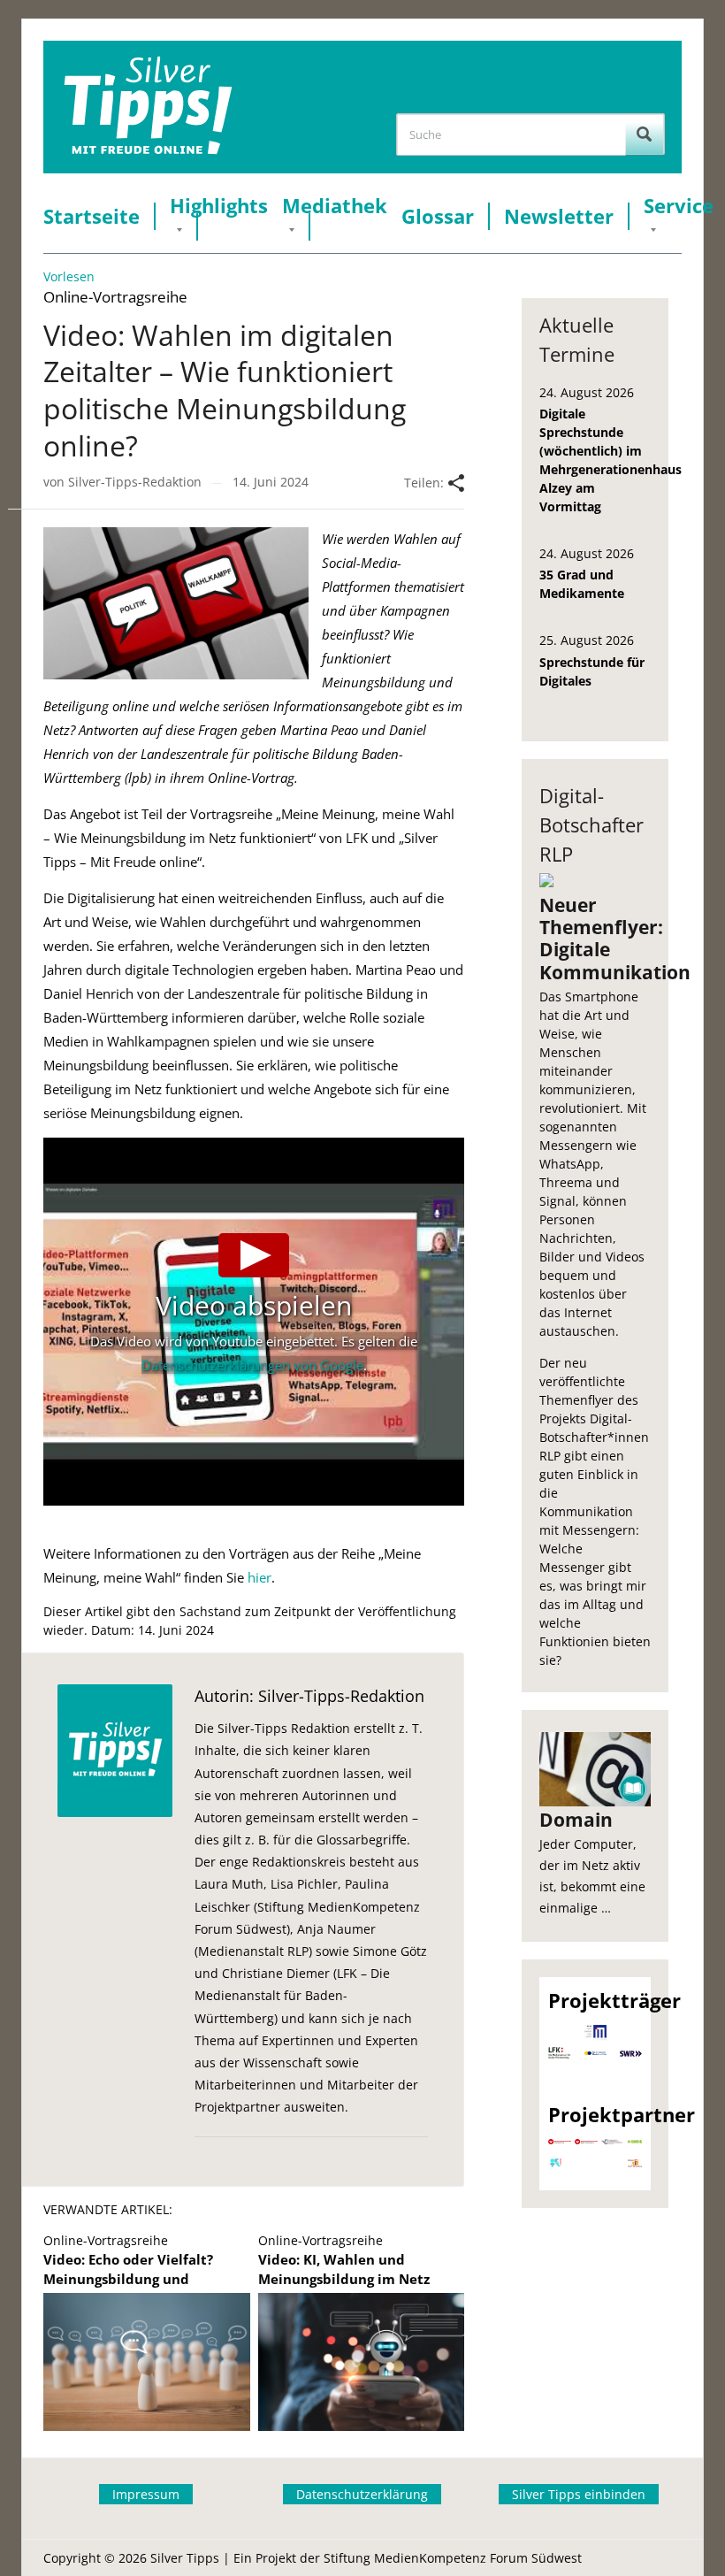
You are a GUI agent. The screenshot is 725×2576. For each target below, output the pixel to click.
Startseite (92, 216)
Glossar (438, 216)
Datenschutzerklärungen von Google (252, 1365)
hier (259, 1577)
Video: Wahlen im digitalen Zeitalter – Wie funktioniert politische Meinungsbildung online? (225, 390)
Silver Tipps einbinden (579, 2494)
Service (679, 206)
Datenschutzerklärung (362, 2494)
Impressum (146, 2494)
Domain (576, 1820)
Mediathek (335, 206)
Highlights (219, 206)
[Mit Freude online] (148, 107)
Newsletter (559, 216)
